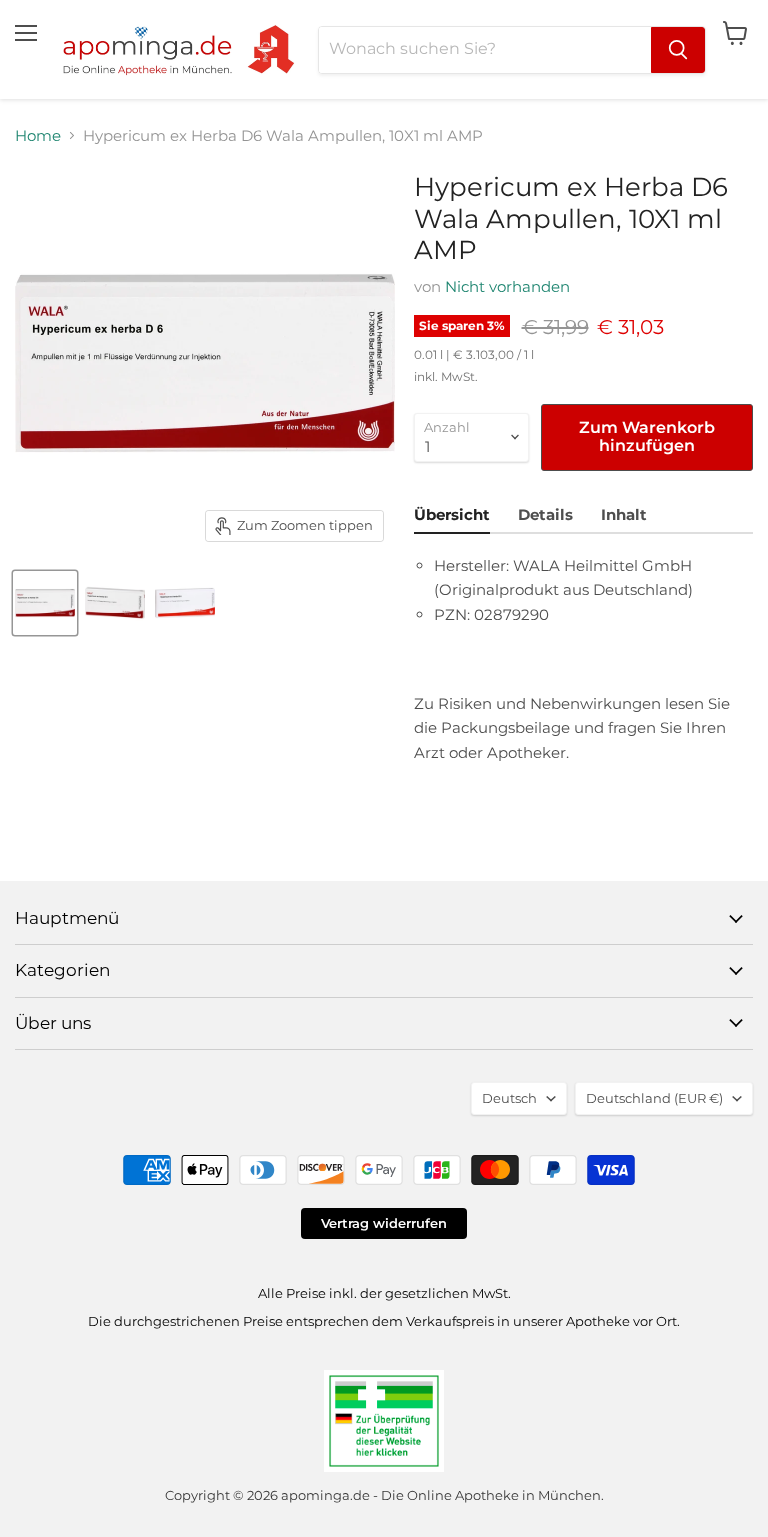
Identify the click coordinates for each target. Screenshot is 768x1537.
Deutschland (654, 1098)
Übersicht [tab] (452, 514)
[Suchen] (678, 50)
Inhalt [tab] (624, 514)
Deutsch (509, 1098)
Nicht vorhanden (507, 286)
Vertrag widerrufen (384, 1223)
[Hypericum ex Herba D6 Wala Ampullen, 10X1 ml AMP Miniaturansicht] (45, 603)
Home (38, 135)
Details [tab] (545, 514)
